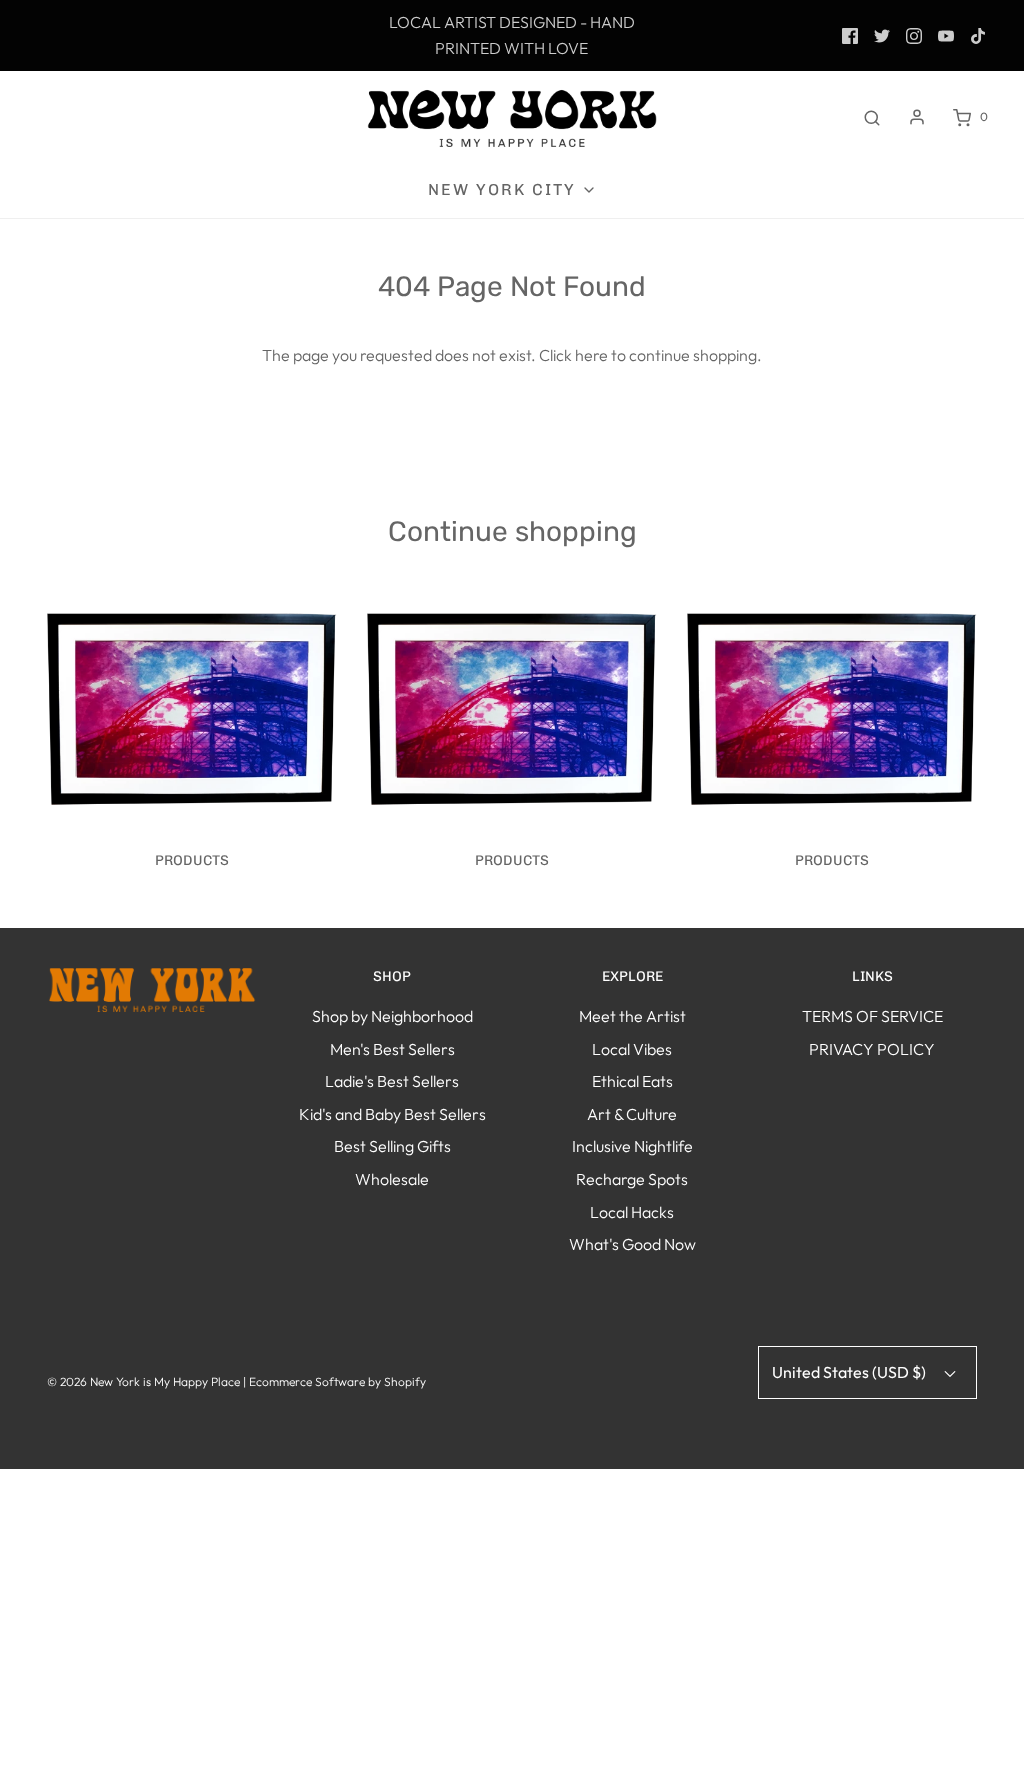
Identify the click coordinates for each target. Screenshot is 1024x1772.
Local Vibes (632, 1049)
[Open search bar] (872, 117)
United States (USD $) (850, 1372)
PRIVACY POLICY (872, 1049)
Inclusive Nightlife (632, 1146)
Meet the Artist (632, 1016)
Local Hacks (632, 1212)
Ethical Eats (632, 1081)
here (591, 355)
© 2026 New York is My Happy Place (143, 1381)
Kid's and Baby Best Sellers (392, 1114)
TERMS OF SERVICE (872, 1016)
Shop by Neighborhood (392, 1016)
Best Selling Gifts (392, 1146)
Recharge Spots (632, 1179)
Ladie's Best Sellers (392, 1081)
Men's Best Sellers (392, 1049)
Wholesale (392, 1179)
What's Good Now (632, 1244)
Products (192, 860)
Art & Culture (632, 1114)
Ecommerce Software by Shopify (337, 1381)
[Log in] (917, 117)
